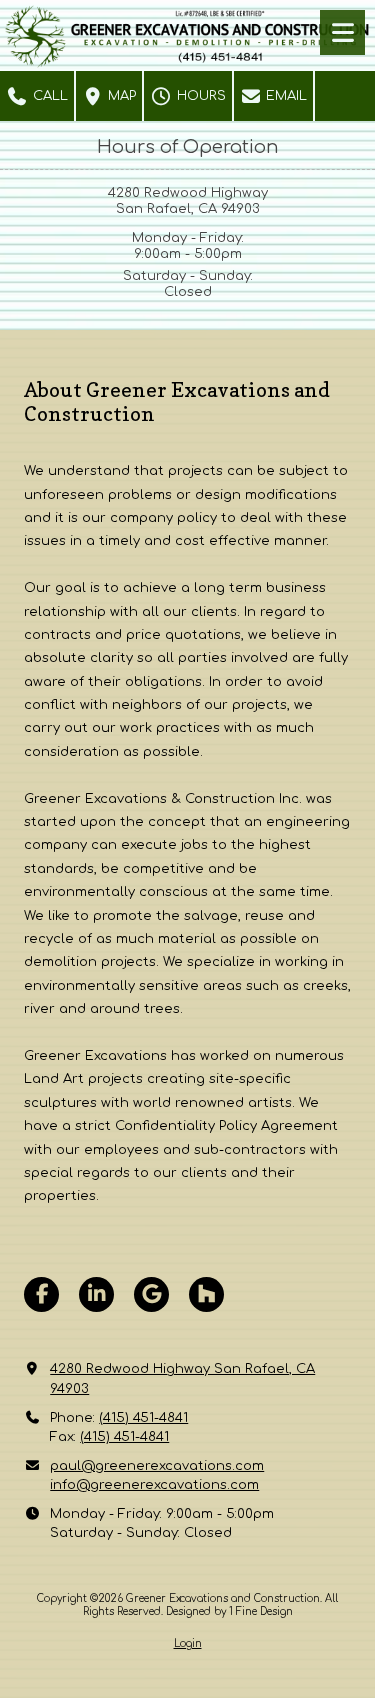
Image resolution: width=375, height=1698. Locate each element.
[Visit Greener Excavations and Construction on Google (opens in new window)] (151, 1294)
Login (188, 1643)
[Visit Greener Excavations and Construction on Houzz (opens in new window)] (206, 1294)
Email (284, 96)
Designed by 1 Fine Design (229, 1611)
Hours (199, 96)
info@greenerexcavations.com (154, 1485)
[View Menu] (342, 32)
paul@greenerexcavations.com (157, 1466)
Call (48, 96)
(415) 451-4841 (143, 1418)
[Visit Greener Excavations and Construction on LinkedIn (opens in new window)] (96, 1294)
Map (120, 96)
